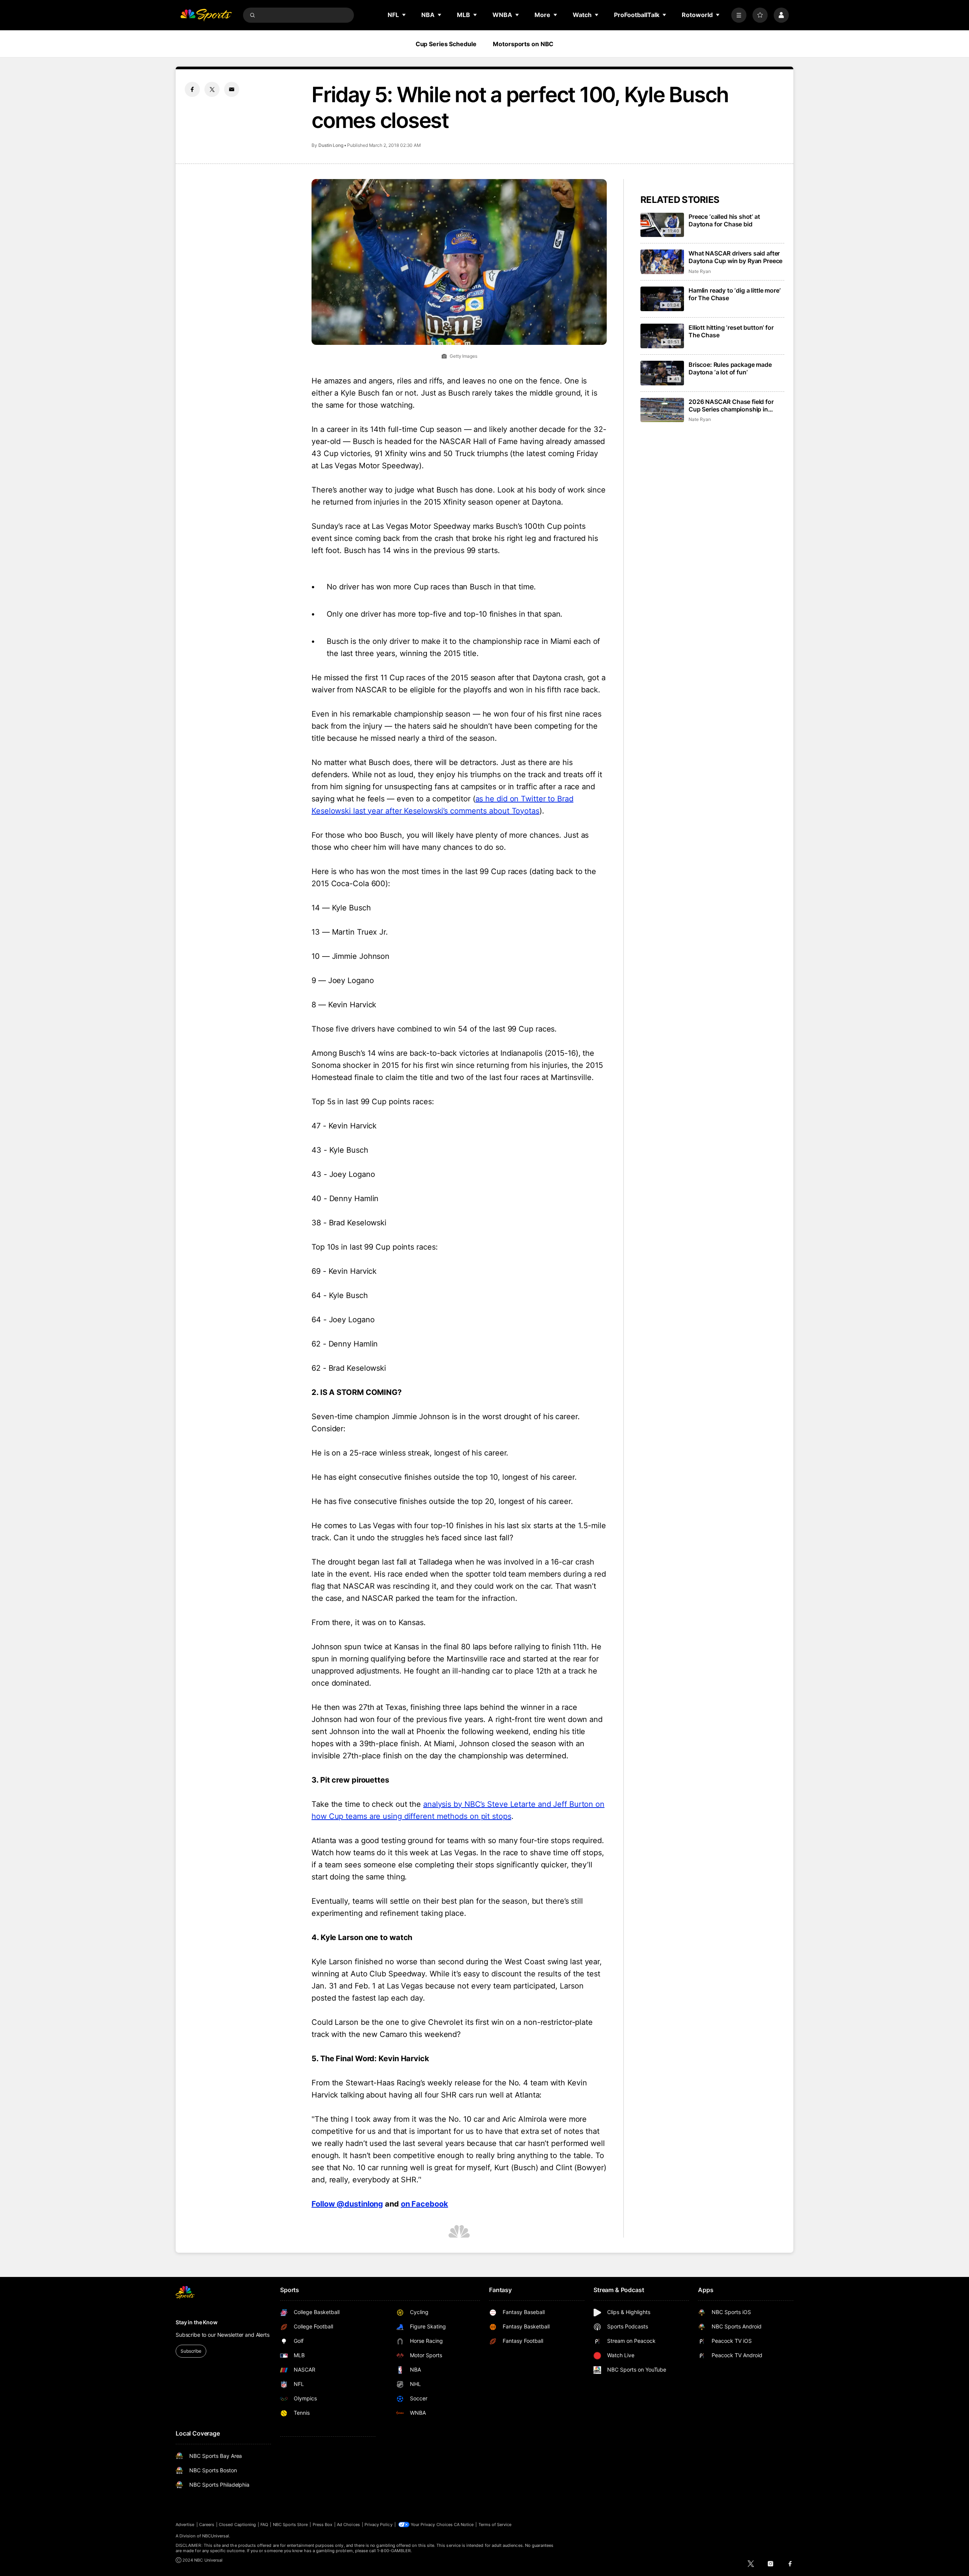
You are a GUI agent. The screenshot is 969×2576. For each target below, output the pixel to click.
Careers (207, 2525)
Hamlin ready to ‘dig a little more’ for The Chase (734, 294)
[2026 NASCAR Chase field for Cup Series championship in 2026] (662, 410)
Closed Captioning (237, 2525)
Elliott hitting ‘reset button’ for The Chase (731, 331)
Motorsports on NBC (523, 44)
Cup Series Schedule (446, 44)
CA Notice (464, 2525)
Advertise (185, 2525)
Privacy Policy (379, 2525)
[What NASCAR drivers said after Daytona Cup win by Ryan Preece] (662, 262)
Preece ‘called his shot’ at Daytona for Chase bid (724, 220)
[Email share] (232, 89)
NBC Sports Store (291, 2525)
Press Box (323, 2525)
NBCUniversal (216, 2536)
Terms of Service (495, 2525)
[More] (739, 15)
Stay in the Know (197, 2322)
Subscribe (191, 2351)
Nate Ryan (699, 271)
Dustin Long (331, 145)
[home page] (206, 15)
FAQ (264, 2525)
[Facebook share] (192, 89)
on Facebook (425, 2204)
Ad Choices (348, 2525)
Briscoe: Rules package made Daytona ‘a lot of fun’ (730, 368)
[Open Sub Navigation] (404, 15)
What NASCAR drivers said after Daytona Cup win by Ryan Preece (735, 257)
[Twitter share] (212, 89)
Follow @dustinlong (347, 2204)
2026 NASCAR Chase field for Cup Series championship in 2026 (731, 405)
